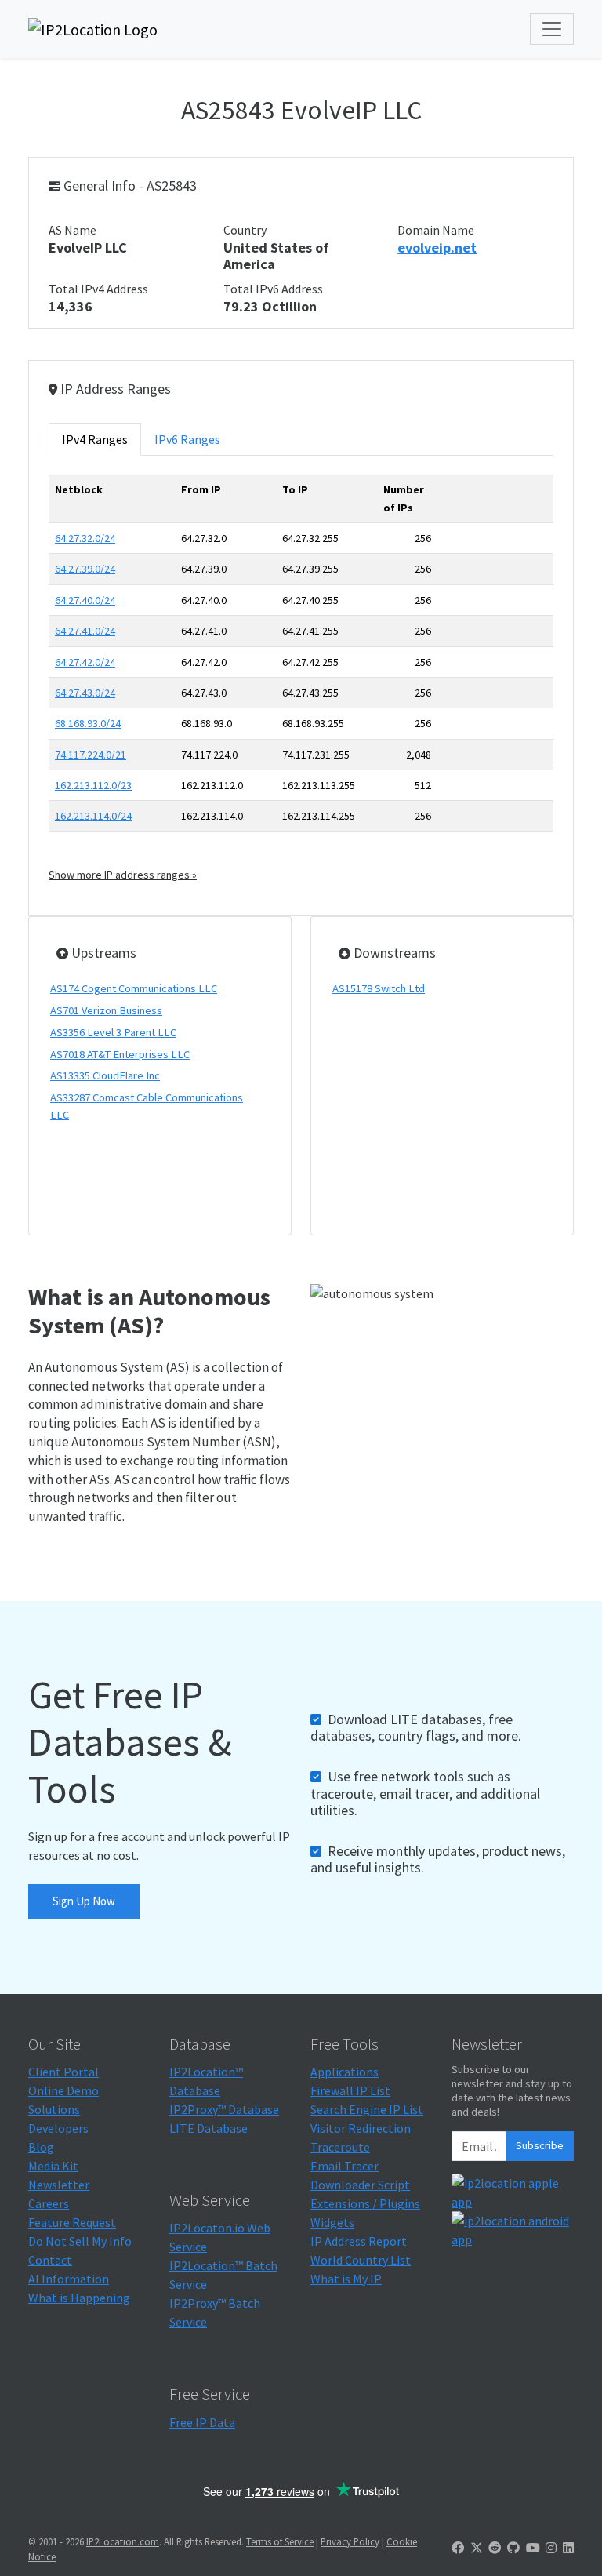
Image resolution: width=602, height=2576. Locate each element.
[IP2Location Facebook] (458, 2548)
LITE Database (209, 2128)
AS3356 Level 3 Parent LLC (113, 1032)
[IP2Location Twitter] (477, 2548)
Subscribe (540, 2145)
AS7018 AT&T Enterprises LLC (120, 1054)
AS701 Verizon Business (106, 1010)
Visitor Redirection (361, 2128)
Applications (345, 2072)
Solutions (54, 2109)
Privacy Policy (350, 2541)
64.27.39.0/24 (85, 569)
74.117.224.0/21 (91, 755)
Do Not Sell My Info (80, 2241)
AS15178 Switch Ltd (379, 988)
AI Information (69, 2279)
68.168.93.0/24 (88, 723)
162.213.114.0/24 (93, 816)
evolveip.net (437, 247)
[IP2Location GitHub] (513, 2548)
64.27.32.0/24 (85, 538)
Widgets (332, 2222)
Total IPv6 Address (273, 289)
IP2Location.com (123, 2541)
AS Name (73, 230)
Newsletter (59, 2185)
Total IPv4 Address (98, 289)
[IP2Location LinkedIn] (568, 2548)
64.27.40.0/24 (85, 600)
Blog (41, 2147)
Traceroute (340, 2147)
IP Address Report (359, 2241)
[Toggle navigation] (552, 29)
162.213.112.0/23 (93, 785)
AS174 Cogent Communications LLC (134, 988)
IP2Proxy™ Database (224, 2109)
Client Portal (63, 2072)
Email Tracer (345, 2166)
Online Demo (63, 2090)
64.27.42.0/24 (85, 662)
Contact (50, 2260)
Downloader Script (360, 2185)
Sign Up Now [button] (84, 1901)
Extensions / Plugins (365, 2203)
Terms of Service (280, 2541)
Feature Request (72, 2222)
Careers (49, 2203)
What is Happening (79, 2298)
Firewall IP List (350, 2090)
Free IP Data (202, 2422)
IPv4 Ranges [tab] (95, 439)
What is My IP (346, 2279)
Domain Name (436, 230)
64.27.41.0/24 (85, 631)
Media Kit (53, 2166)
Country (245, 230)
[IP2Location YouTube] (533, 2548)
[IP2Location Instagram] (551, 2548)
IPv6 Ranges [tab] (187, 439)
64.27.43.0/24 (85, 693)
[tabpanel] (301, 679)
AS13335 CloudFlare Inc (105, 1075)
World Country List (361, 2260)
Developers (58, 2128)
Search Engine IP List (367, 2109)
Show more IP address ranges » (123, 875)
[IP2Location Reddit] (495, 2548)
